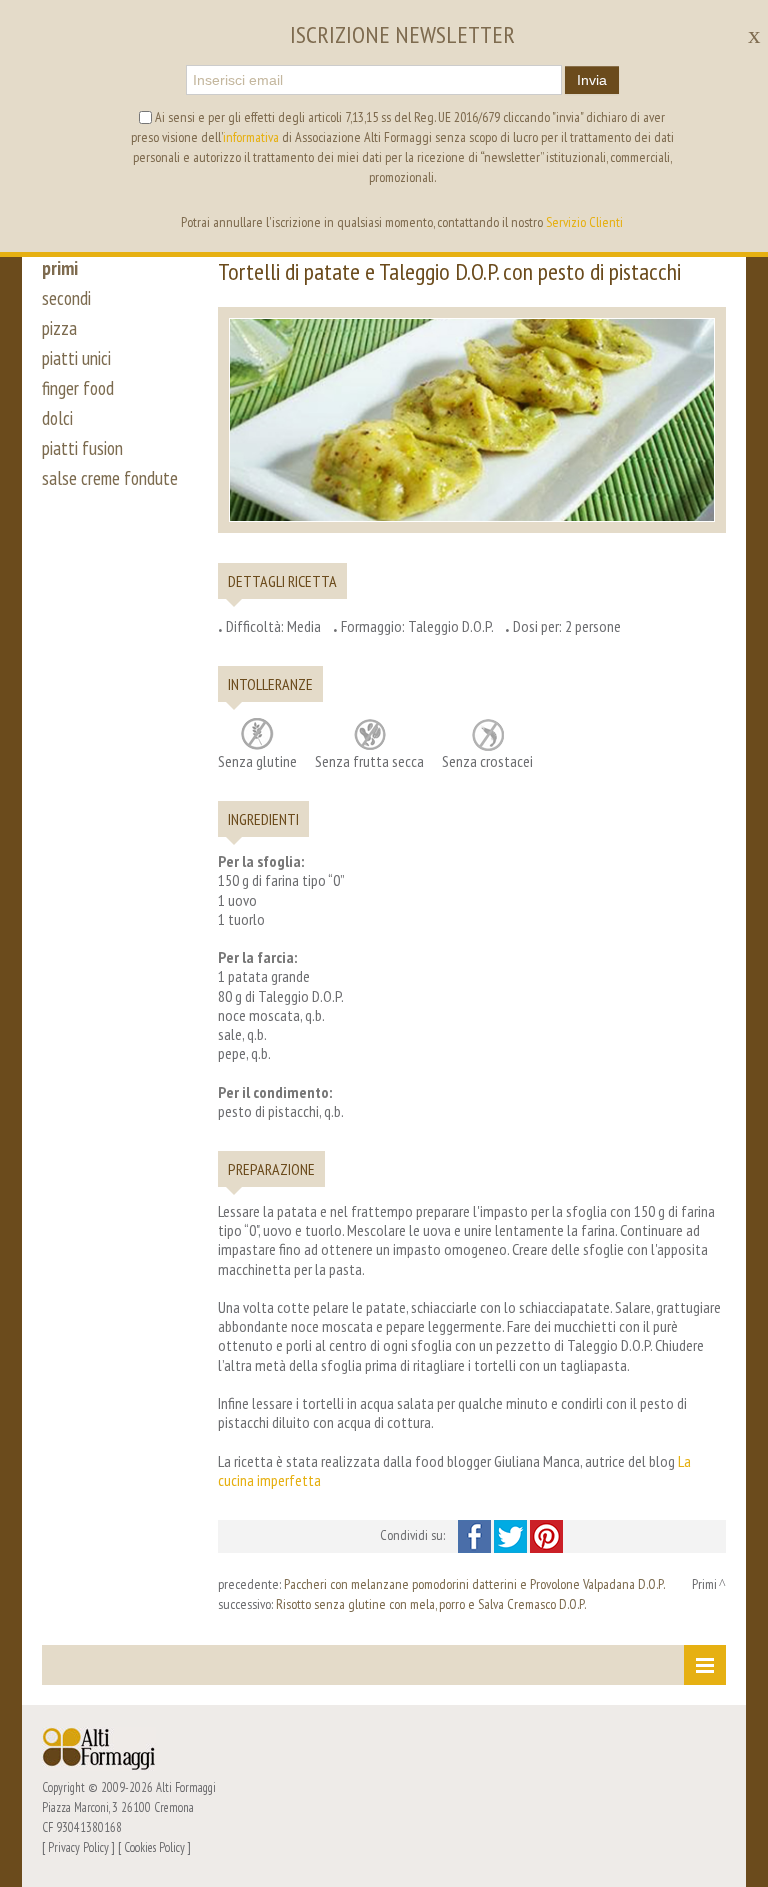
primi (60, 268)
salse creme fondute (110, 478)
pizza (59, 328)
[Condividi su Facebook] (476, 1535)
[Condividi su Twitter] (512, 1535)
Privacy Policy (78, 1847)
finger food (78, 388)
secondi (66, 298)
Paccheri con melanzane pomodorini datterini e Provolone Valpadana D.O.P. (474, 1584)
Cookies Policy (154, 1847)
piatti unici (76, 358)
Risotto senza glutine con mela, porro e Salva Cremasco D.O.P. (431, 1604)
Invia (592, 80)
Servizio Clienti (584, 222)
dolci (57, 418)
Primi (704, 1584)
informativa (251, 137)
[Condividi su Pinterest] (546, 1535)
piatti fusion (82, 448)
